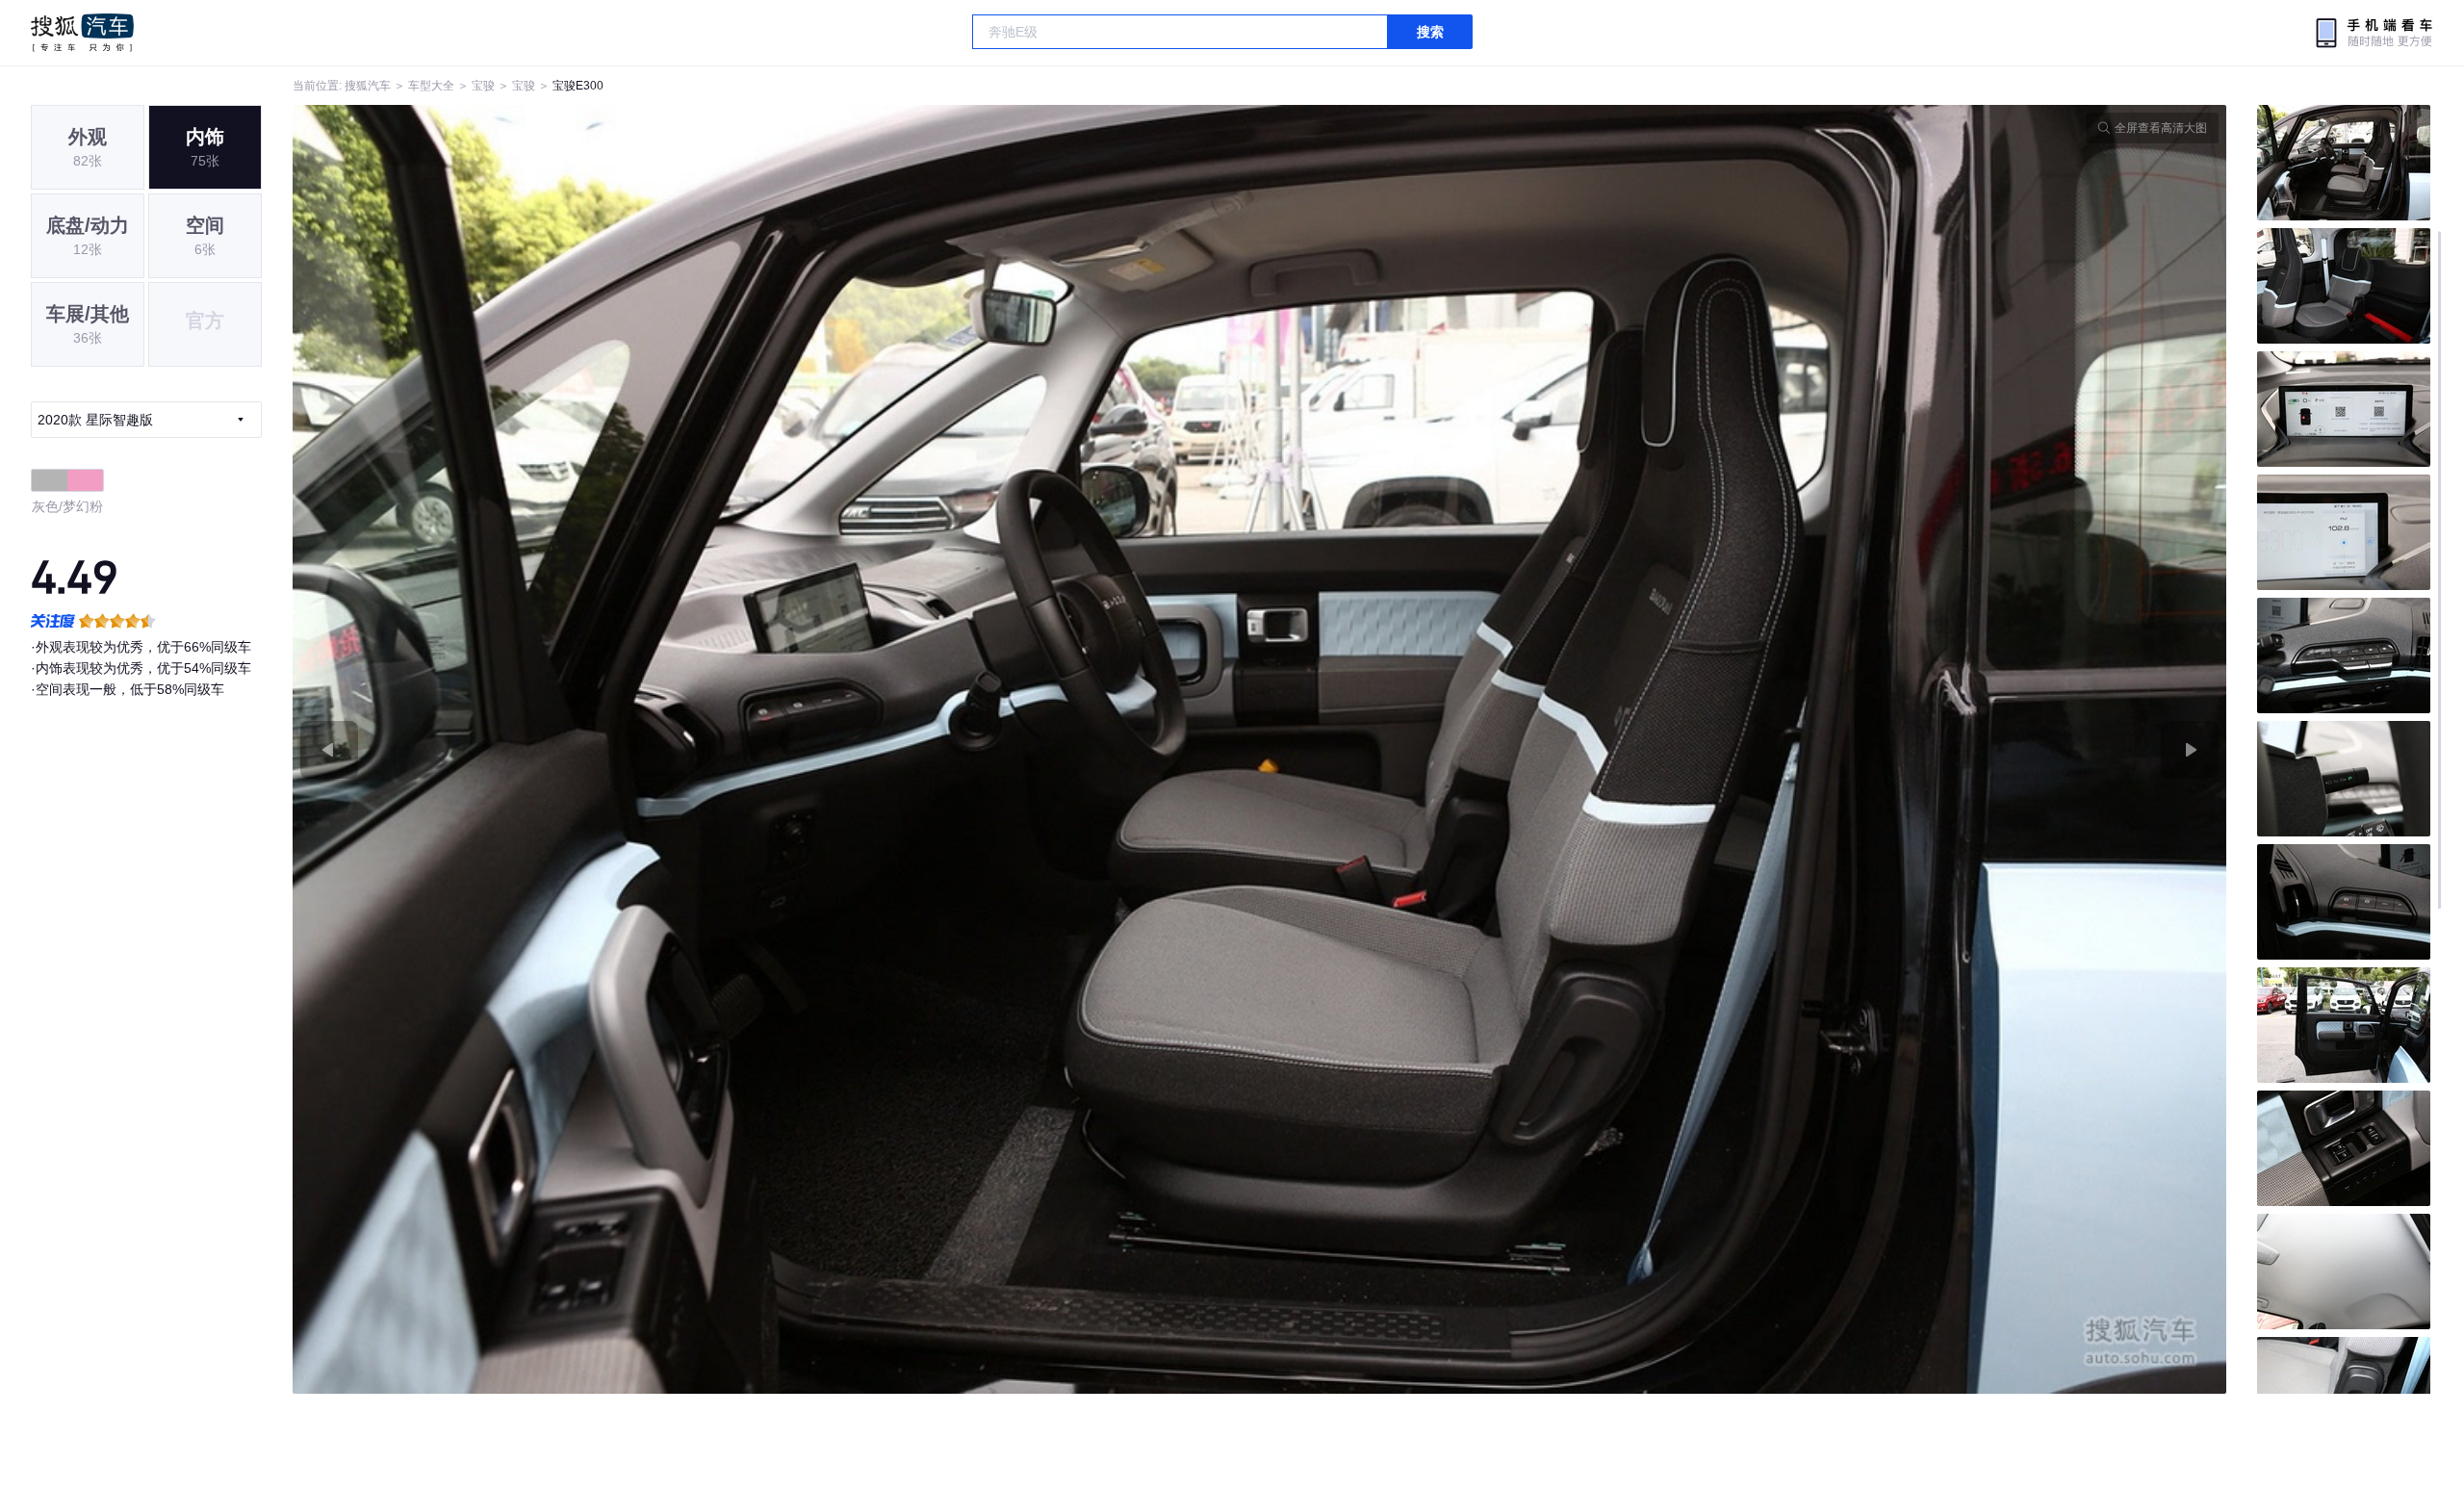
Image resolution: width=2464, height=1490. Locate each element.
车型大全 (431, 86)
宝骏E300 (578, 86)
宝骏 (483, 86)
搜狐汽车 (82, 33)
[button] (776, 749)
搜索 (1430, 32)
